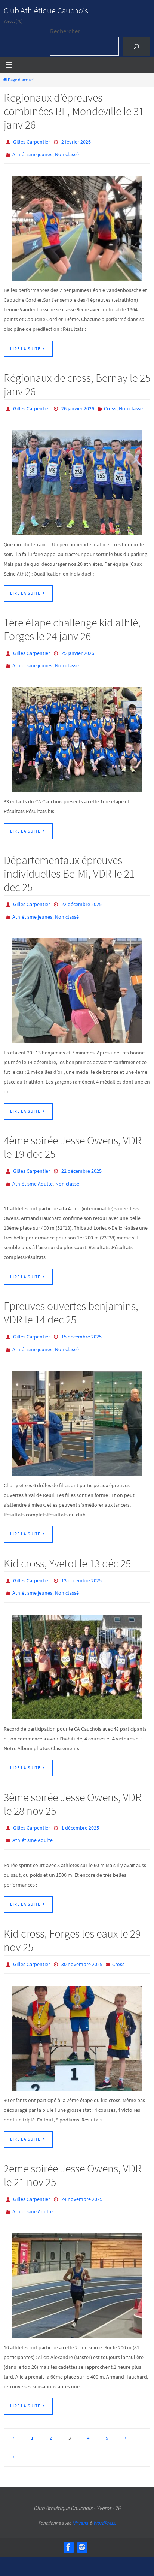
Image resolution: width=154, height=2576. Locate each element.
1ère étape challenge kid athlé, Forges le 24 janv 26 (72, 624)
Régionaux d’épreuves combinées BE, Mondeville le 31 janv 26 (74, 111)
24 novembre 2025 (82, 2171)
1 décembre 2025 (80, 1805)
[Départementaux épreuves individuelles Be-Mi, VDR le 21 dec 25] (77, 979)
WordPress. (105, 2492)
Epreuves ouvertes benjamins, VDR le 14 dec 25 (71, 1297)
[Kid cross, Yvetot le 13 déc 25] (77, 1645)
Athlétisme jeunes (32, 152)
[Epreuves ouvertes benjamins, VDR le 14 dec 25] (77, 1404)
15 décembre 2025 (81, 1321)
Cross (110, 405)
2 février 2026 (76, 141)
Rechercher (65, 31)
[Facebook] (68, 2516)
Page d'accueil (21, 80)
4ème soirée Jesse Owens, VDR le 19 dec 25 (73, 1135)
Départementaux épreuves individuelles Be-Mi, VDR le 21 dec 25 (69, 865)
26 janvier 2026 (78, 405)
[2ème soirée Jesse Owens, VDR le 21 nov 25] (77, 2255)
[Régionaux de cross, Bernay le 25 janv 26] (77, 477)
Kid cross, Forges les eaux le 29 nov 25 (72, 1914)
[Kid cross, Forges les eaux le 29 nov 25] (77, 2011)
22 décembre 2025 (81, 895)
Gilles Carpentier (32, 141)
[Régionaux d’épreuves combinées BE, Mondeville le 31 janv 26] (77, 225)
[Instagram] (82, 2516)
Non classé (67, 152)
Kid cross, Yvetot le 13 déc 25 (67, 1544)
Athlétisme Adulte (33, 1169)
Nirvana (80, 2492)
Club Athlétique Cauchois (46, 10)
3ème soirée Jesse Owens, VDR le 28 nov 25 (73, 1781)
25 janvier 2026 (78, 647)
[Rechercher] (136, 47)
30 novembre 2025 (82, 1938)
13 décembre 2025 (81, 1561)
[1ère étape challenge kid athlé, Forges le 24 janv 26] (77, 731)
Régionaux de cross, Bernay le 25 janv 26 (77, 381)
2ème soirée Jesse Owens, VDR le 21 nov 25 (73, 2147)
